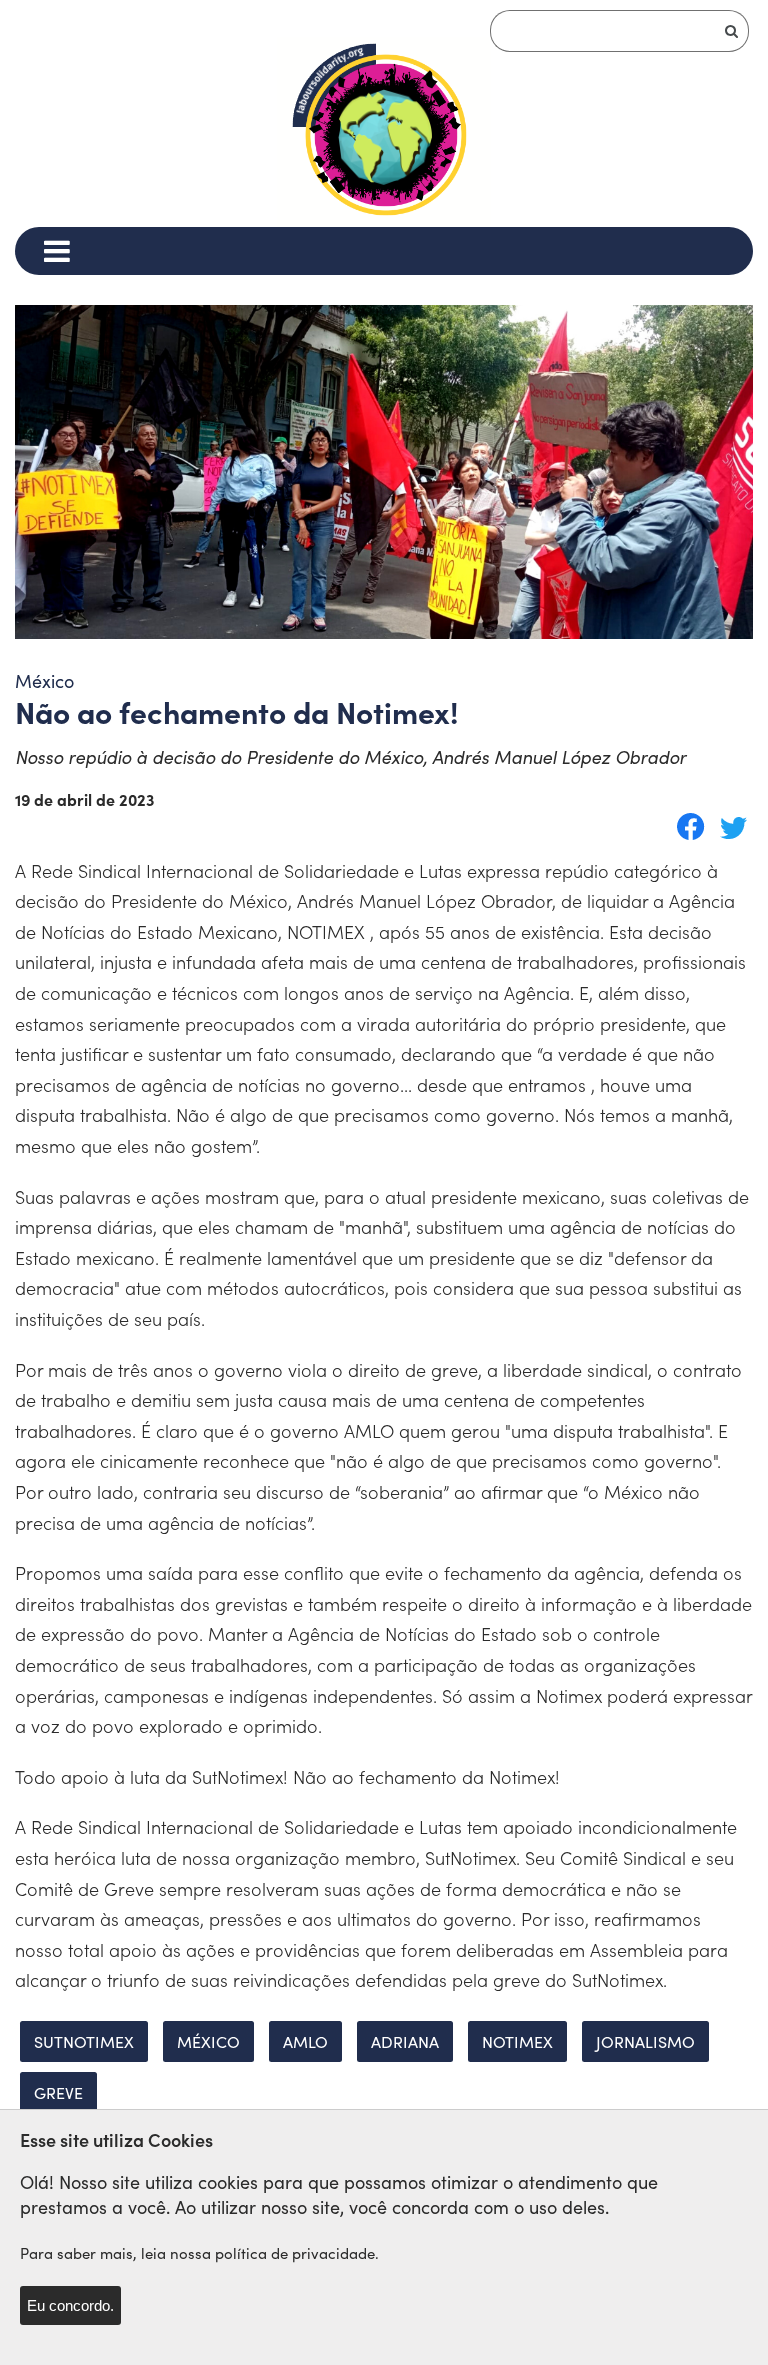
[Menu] (56, 251)
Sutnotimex (84, 2041)
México (208, 2041)
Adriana (405, 2041)
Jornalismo (645, 2041)
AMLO (305, 2041)
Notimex (517, 2041)
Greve (58, 2092)
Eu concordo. (70, 2305)
